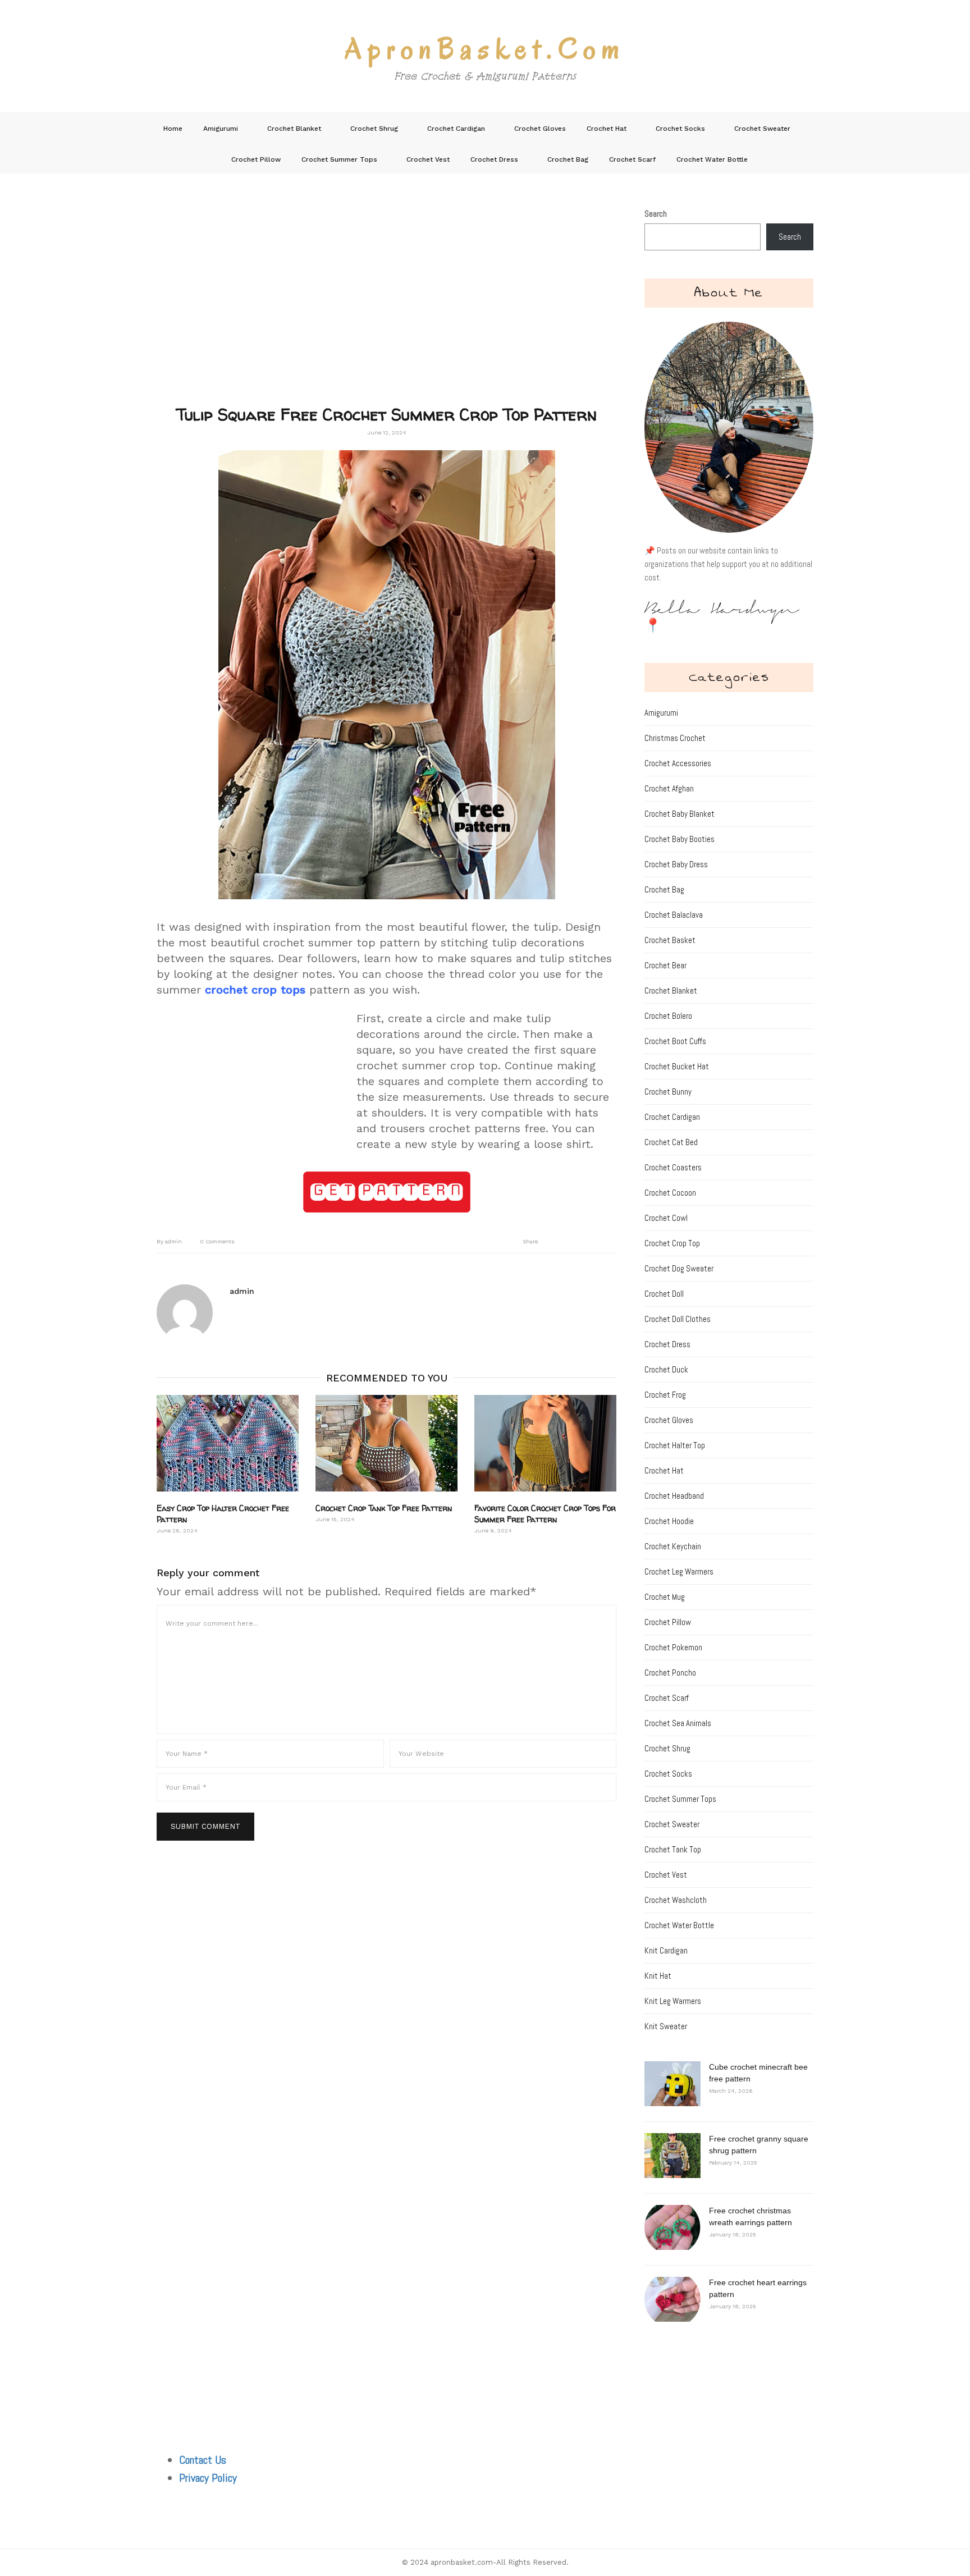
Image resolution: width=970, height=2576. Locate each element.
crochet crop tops (255, 990)
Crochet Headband (674, 1496)
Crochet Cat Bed (671, 1142)
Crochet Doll (664, 1294)
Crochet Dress (494, 159)
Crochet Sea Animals (678, 1723)
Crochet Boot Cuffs (675, 1041)
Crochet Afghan (669, 788)
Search (656, 214)
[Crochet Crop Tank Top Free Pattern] (386, 1443)
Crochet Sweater (762, 129)
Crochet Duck (666, 1369)
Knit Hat (658, 1976)
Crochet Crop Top (672, 1243)
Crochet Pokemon (673, 1647)
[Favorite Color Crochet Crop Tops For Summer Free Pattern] (545, 1443)
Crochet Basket (670, 940)
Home (173, 129)
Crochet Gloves (540, 129)
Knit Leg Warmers (673, 2001)
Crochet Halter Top (675, 1445)
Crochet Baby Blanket (680, 814)
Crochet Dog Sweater (679, 1268)
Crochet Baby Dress (676, 864)
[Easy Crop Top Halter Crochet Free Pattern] (228, 1443)
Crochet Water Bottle (712, 159)
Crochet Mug (665, 1597)
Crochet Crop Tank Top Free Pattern (384, 1508)
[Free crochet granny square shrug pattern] (672, 2156)
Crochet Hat (607, 129)
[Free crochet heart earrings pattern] (672, 2299)
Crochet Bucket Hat (677, 1066)
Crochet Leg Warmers (679, 1571)
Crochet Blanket (294, 129)
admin (169, 1241)
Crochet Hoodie (669, 1521)
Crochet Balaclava (674, 915)
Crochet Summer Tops (339, 159)
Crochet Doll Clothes (678, 1319)
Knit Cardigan (666, 1950)
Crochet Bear (665, 965)
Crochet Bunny (668, 1092)
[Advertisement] (386, 306)
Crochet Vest (428, 159)
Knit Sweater (666, 2026)
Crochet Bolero (668, 1016)
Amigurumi (221, 129)
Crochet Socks (680, 129)
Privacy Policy (208, 2478)
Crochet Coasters (673, 1167)
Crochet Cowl (666, 1218)
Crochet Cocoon (670, 1193)
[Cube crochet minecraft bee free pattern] (672, 2084)
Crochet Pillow (256, 159)
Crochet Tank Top (673, 1849)
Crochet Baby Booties (680, 839)
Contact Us (203, 2460)
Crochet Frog (665, 1395)
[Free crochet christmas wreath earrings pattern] (672, 2227)
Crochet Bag (568, 159)
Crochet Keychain (673, 1546)
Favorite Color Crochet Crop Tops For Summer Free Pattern (545, 1514)
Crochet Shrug (374, 129)
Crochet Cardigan (456, 129)
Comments (217, 1241)
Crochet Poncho (670, 1673)
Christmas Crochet (675, 738)
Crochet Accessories (678, 763)
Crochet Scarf (632, 159)
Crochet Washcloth (676, 1900)
